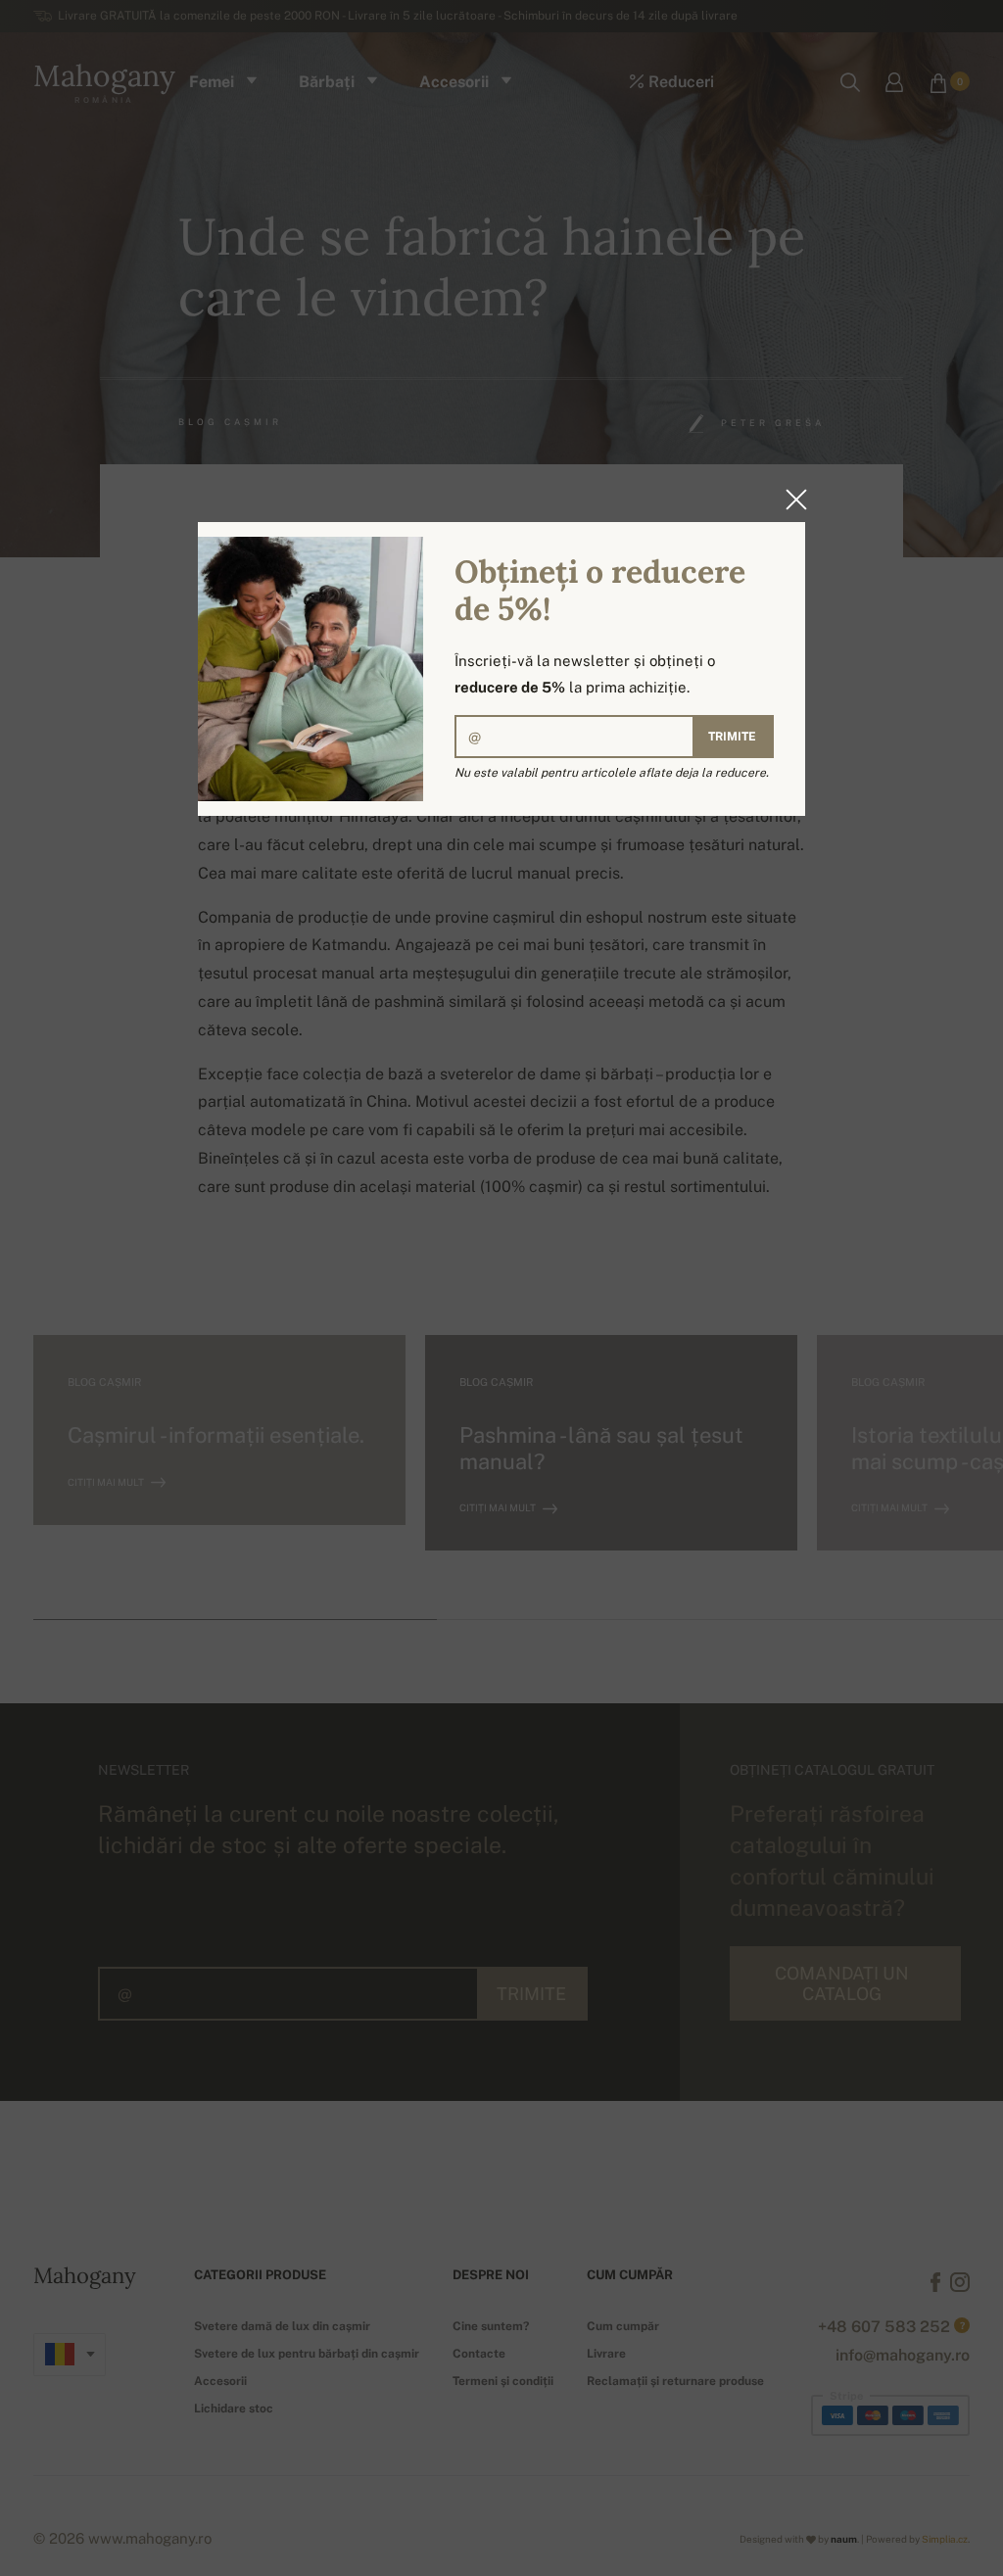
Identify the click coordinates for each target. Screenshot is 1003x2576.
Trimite (732, 737)
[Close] (790, 500)
